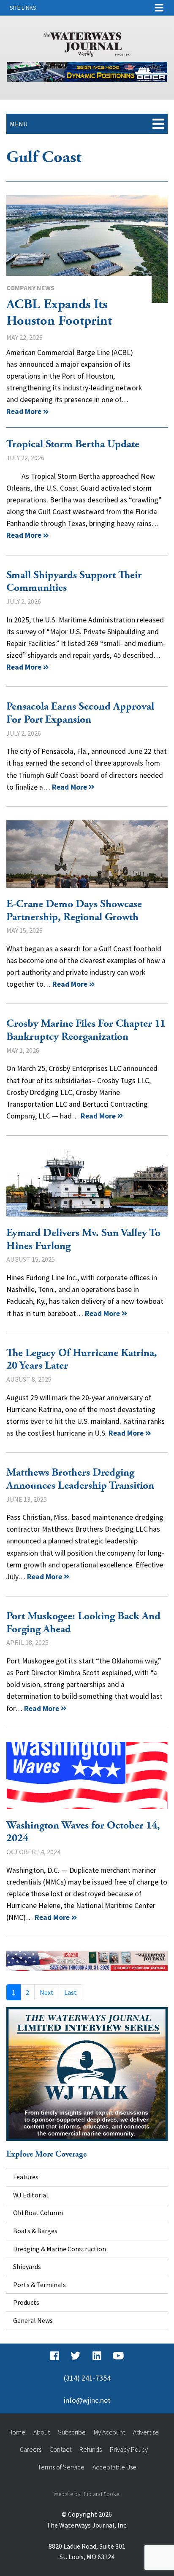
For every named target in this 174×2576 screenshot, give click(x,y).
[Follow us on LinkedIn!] (97, 2356)
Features (26, 2177)
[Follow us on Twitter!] (75, 2356)
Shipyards (27, 2266)
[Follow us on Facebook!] (55, 2356)
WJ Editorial (31, 2195)
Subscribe (72, 2432)
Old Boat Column (38, 2213)
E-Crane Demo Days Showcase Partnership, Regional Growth (87, 854)
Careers (31, 2449)
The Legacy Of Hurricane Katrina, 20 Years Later (82, 1360)
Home (17, 2432)
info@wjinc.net (87, 2400)
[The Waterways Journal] (87, 43)
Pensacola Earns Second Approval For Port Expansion (80, 713)
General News (33, 2320)
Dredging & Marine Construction (60, 2249)
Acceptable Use (114, 2467)
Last (71, 1992)
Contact (60, 2449)
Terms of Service (61, 2467)
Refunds (91, 2449)
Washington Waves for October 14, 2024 (87, 1775)
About (42, 2432)
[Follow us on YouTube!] (118, 2356)
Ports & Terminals (39, 2285)
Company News (30, 288)
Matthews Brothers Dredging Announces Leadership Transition (80, 1479)
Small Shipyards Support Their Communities (74, 582)
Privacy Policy (129, 2449)
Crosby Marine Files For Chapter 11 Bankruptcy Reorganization (86, 1030)
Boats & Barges (35, 2231)
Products (26, 2302)
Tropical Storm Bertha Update (73, 444)
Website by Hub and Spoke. (87, 2494)
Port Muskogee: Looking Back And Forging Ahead (83, 1623)
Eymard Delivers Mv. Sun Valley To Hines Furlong (87, 1183)
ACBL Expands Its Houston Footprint (87, 249)
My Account (109, 2432)
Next (47, 1992)
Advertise (146, 2432)
